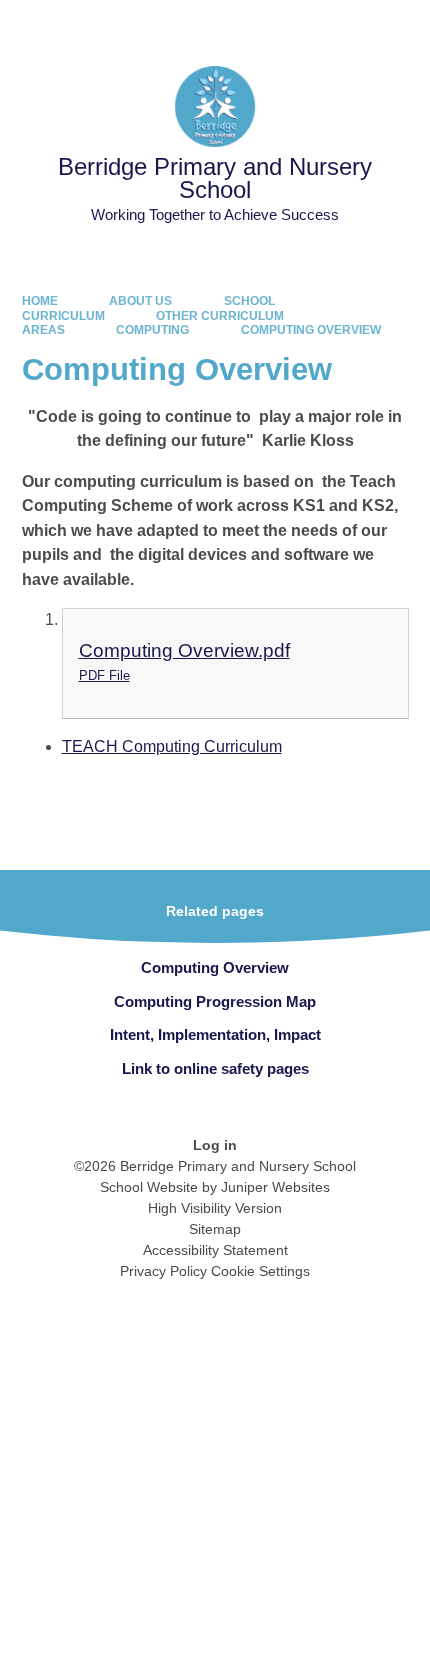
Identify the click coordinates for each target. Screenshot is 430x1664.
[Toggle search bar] (350, 25)
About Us (140, 301)
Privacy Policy (163, 1271)
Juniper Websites (275, 1187)
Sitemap (215, 1229)
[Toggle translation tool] (299, 25)
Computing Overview (311, 330)
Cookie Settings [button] (260, 1271)
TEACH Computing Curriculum (172, 746)
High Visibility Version (215, 1208)
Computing (152, 330)
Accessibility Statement (215, 1250)
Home (40, 301)
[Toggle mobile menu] (404, 25)
